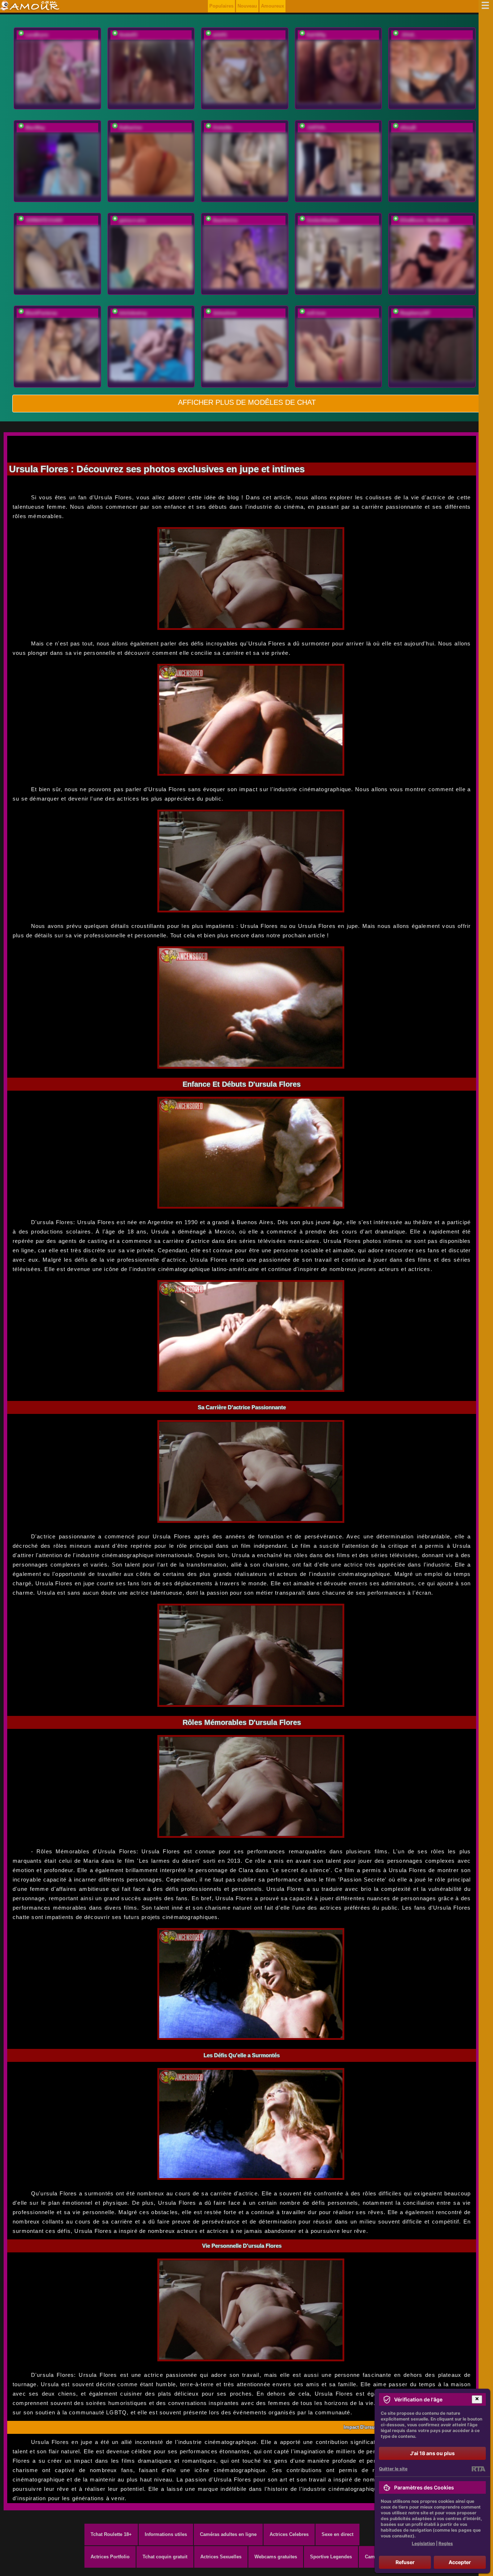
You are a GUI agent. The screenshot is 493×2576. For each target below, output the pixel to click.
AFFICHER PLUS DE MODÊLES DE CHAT (247, 402)
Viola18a (222, 128)
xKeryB (408, 128)
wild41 (220, 35)
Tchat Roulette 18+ (111, 2534)
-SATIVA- (316, 128)
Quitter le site (393, 2469)
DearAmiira (225, 220)
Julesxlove (224, 313)
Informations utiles (166, 2534)
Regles (446, 2543)
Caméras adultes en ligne (228, 2534)
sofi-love (316, 313)
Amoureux (272, 6)
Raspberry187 (415, 313)
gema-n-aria (132, 220)
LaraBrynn (37, 35)
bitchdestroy (133, 313)
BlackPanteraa (41, 313)
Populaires (221, 6)
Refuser (405, 2562)
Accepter (460, 2562)
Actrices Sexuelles (221, 2557)
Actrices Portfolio (110, 2557)
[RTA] (478, 2469)
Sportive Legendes (331, 2557)
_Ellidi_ (408, 35)
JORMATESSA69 (44, 220)
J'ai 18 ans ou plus (432, 2453)
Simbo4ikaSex (322, 220)
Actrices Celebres (289, 2534)
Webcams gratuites (276, 2557)
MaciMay (35, 128)
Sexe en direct (337, 2534)
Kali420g (316, 35)
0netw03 (128, 35)
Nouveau (247, 6)
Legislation (423, 2543)
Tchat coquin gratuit (165, 2557)
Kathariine (130, 128)
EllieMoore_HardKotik (424, 220)
